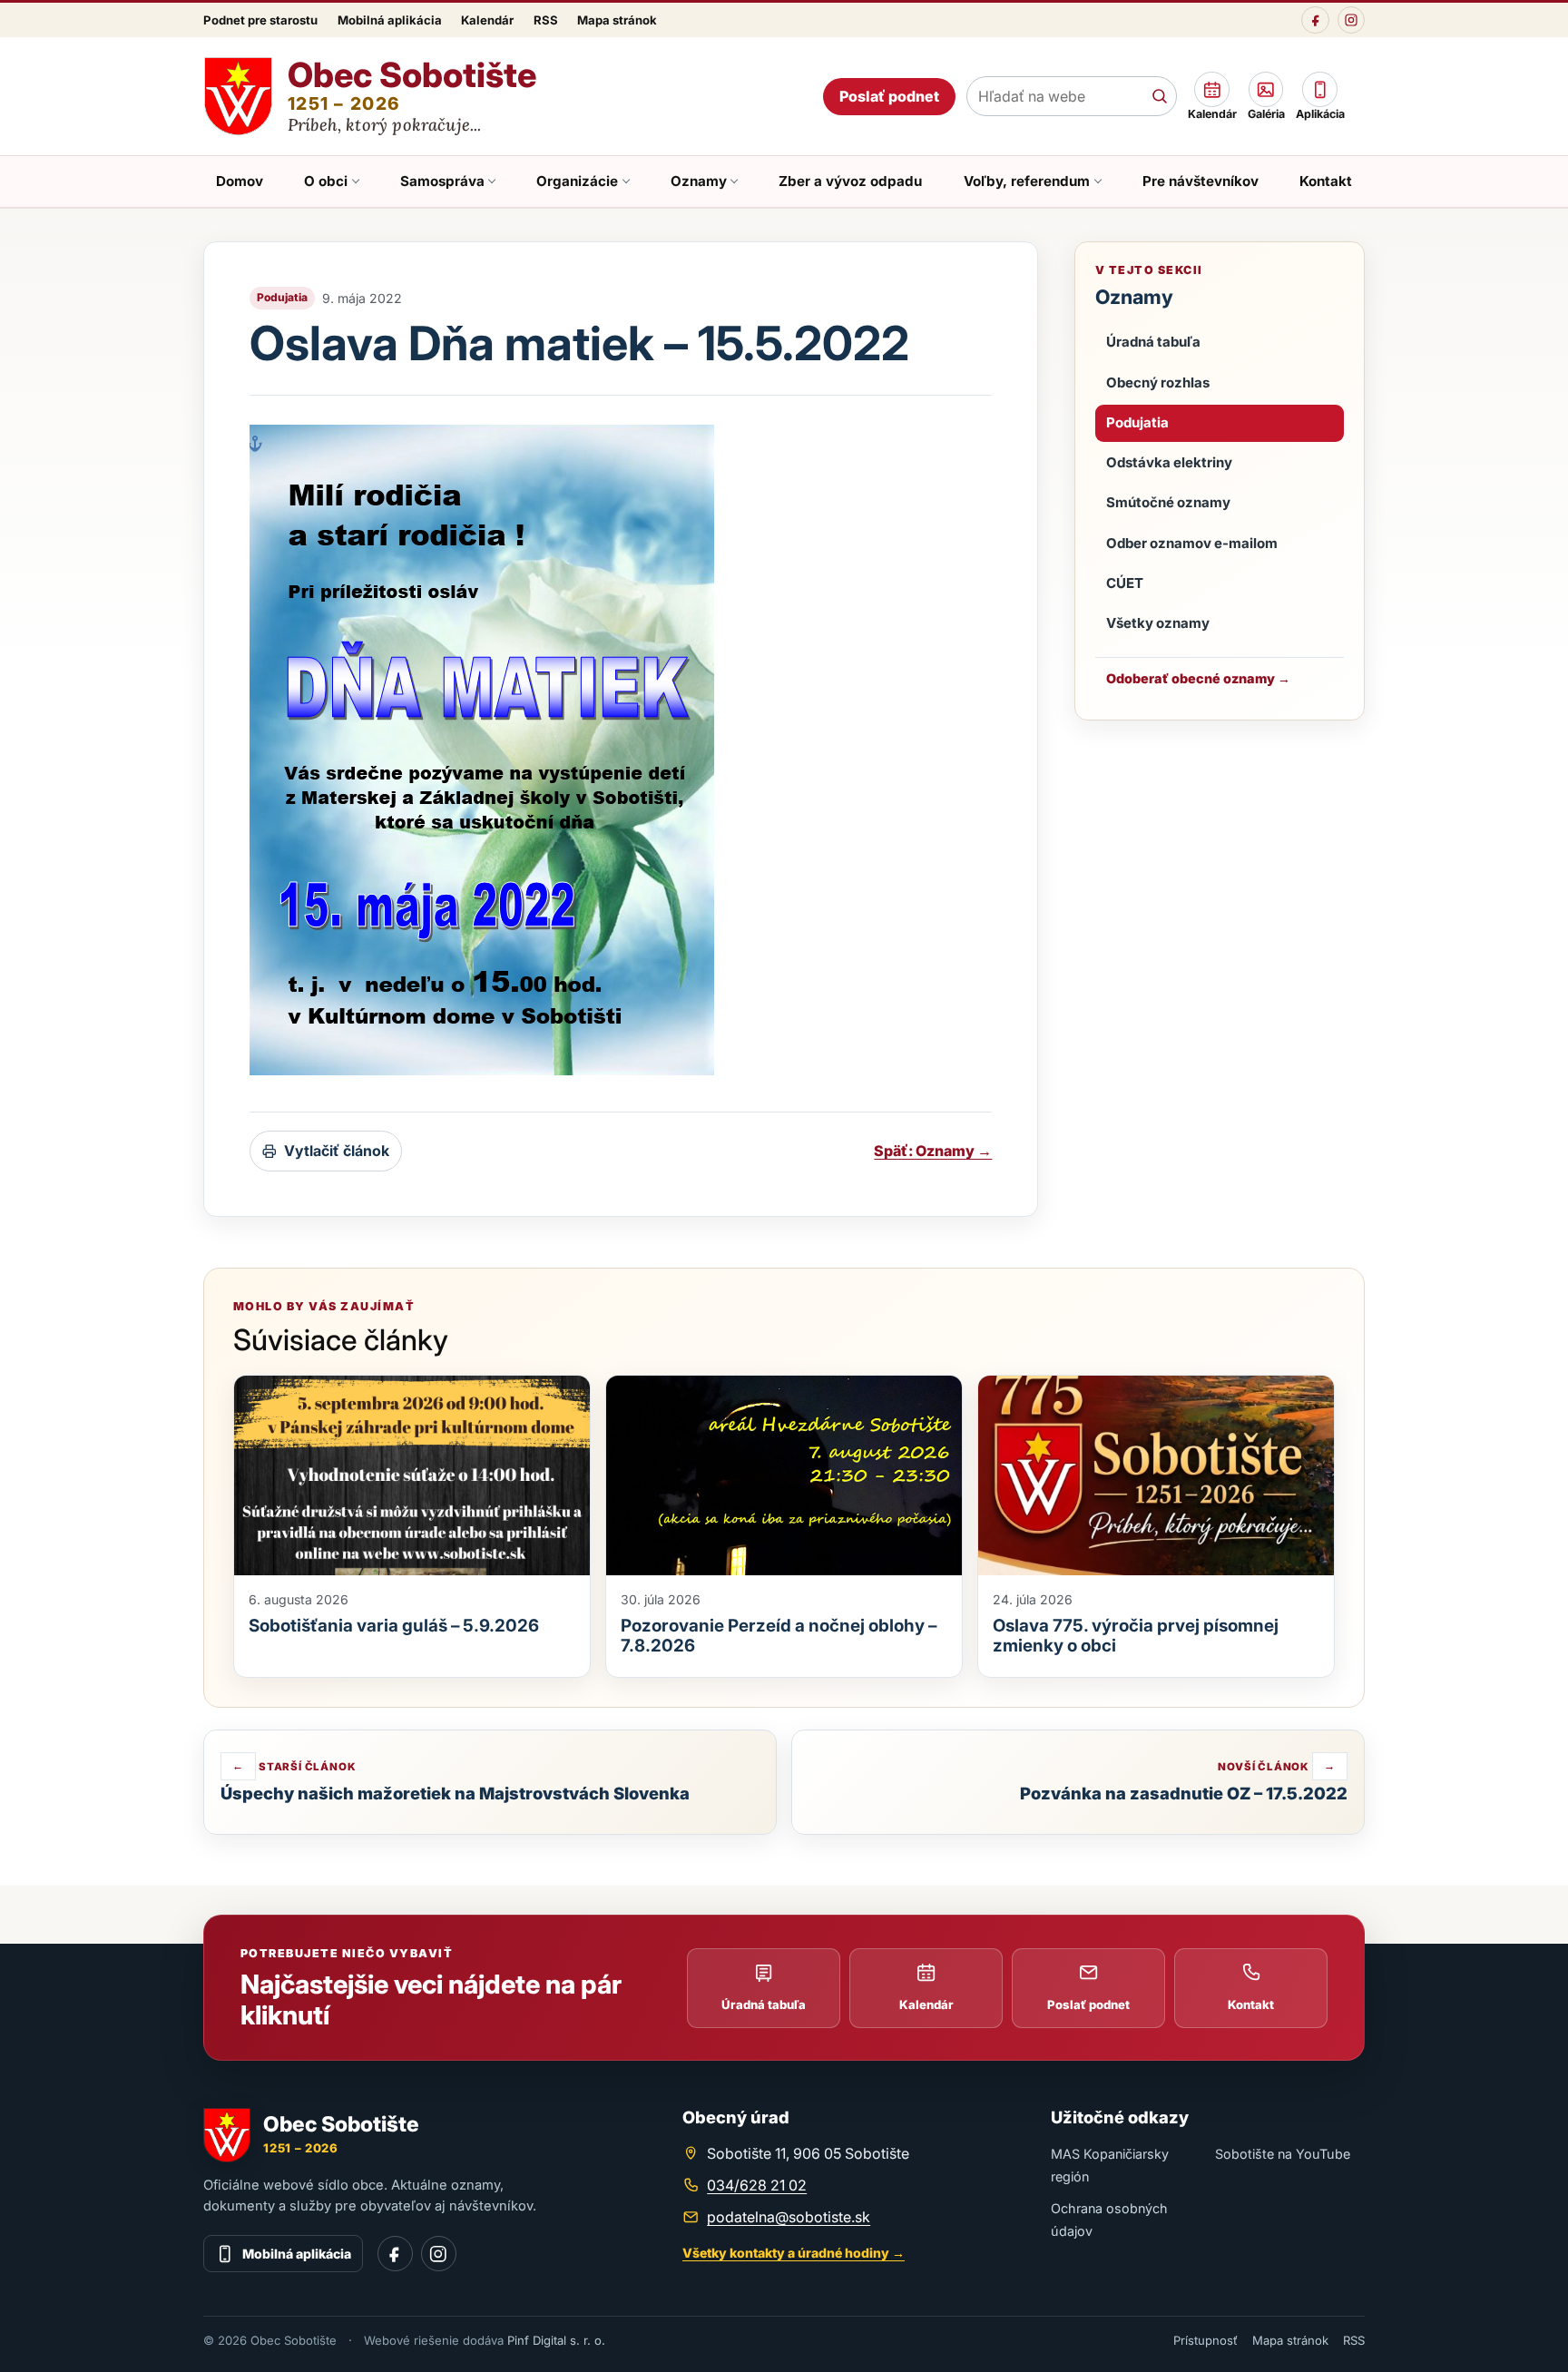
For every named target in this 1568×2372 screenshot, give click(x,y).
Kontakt (1326, 181)
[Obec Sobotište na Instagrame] (1351, 20)
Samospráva (442, 181)
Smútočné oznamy (1168, 502)
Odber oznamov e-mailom (1192, 543)
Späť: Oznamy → (933, 1151)
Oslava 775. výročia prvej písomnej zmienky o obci (1136, 1636)
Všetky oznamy (1158, 623)
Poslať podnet (889, 96)
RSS (546, 20)
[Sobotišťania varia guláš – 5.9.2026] (412, 1476)
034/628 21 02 (757, 2185)
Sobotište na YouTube (1283, 2154)
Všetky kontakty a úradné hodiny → (794, 2253)
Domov (240, 181)
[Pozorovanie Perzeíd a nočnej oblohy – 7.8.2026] (784, 1476)
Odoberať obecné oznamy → (1198, 678)
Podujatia (1137, 422)
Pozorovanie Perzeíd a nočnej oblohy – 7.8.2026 (779, 1636)
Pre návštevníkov (1200, 181)
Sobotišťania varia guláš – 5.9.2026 (394, 1626)
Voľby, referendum (1027, 181)
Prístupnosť (1205, 2340)
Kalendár (487, 20)
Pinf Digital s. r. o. (556, 2340)
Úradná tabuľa (1153, 342)
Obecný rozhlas (1158, 382)
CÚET (1125, 583)
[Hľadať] (1159, 96)
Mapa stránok (617, 20)
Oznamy (699, 181)
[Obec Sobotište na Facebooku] (1315, 20)
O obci (326, 181)
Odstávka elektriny (1169, 462)
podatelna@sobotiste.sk (789, 2217)
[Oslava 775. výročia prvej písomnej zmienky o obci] (1156, 1476)
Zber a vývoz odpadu (850, 181)
